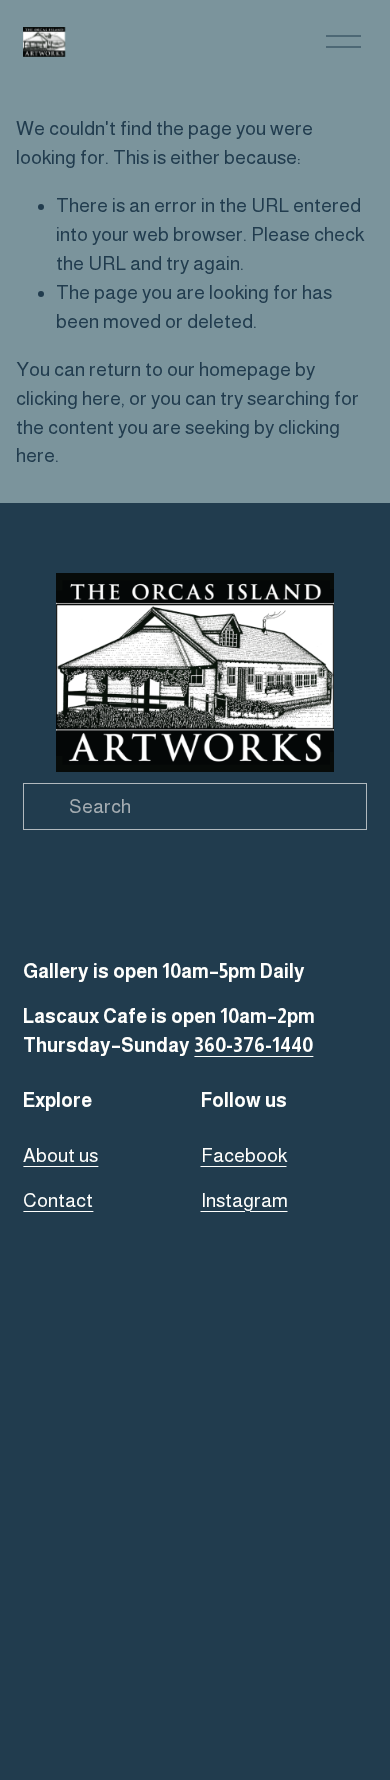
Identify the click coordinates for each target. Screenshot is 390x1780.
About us (60, 1155)
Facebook (244, 1155)
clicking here (68, 398)
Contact (58, 1200)
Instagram (244, 1200)
